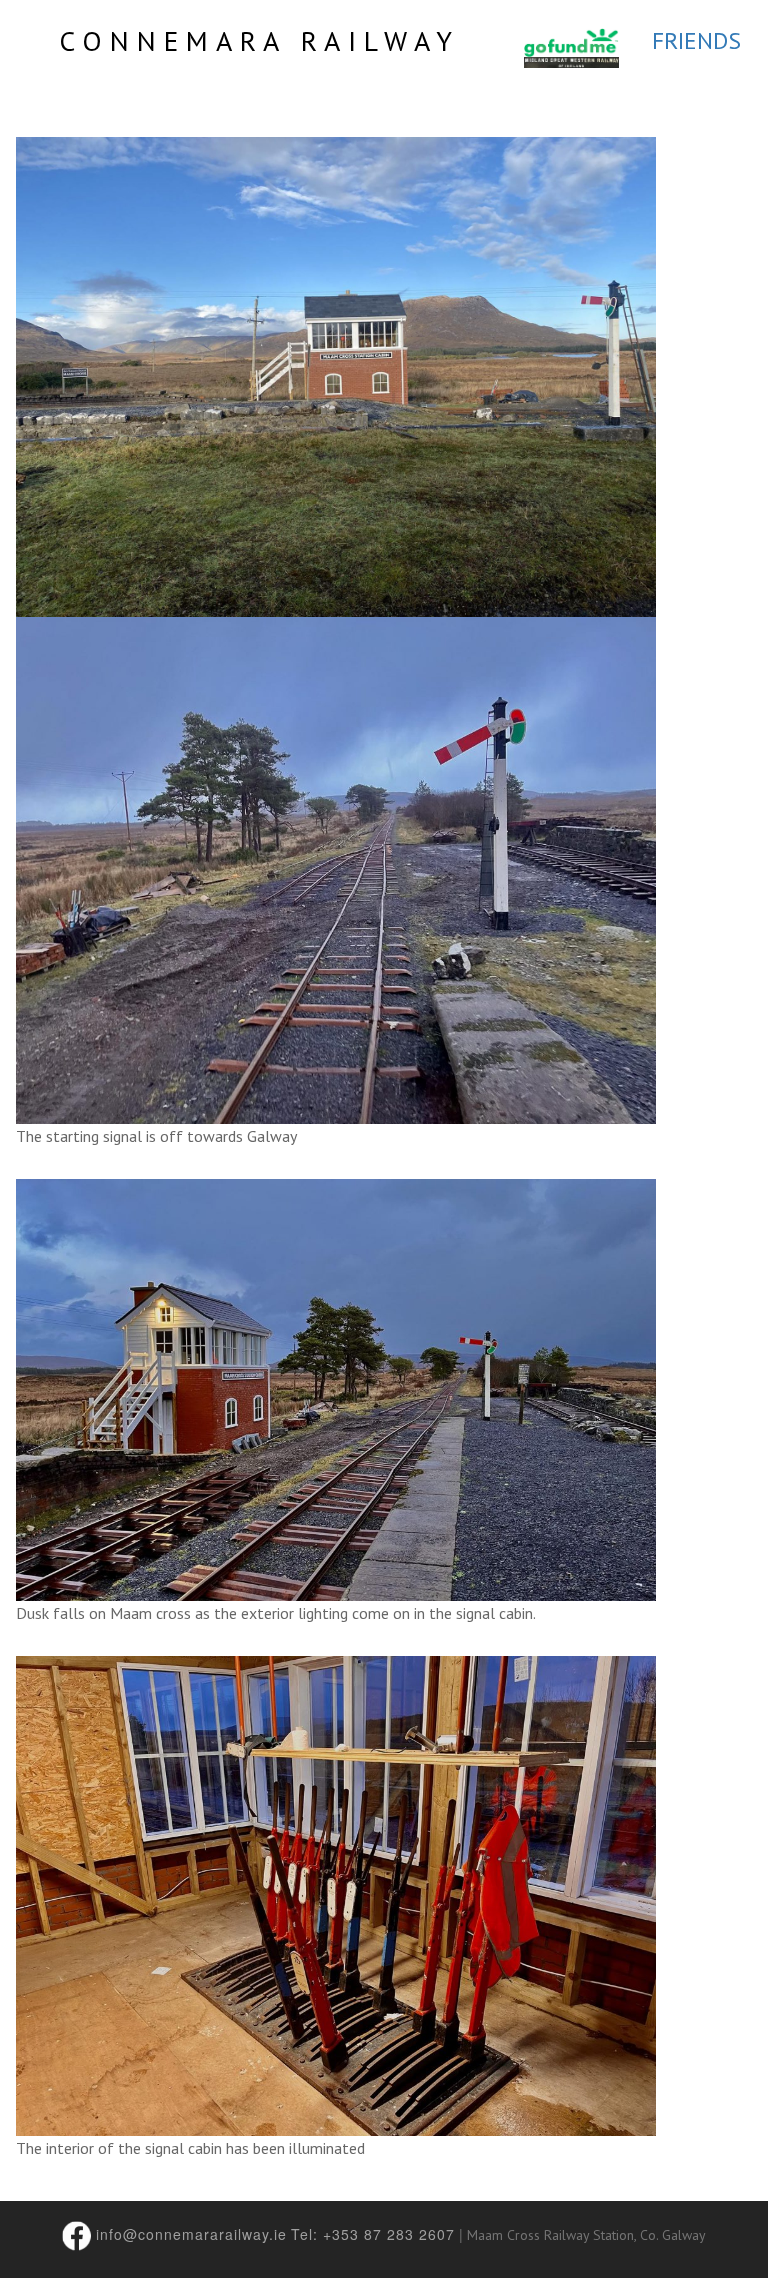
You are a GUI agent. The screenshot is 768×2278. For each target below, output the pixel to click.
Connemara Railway (259, 40)
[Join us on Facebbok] (77, 2234)
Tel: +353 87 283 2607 (373, 2234)
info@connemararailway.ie (191, 2234)
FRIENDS (696, 40)
